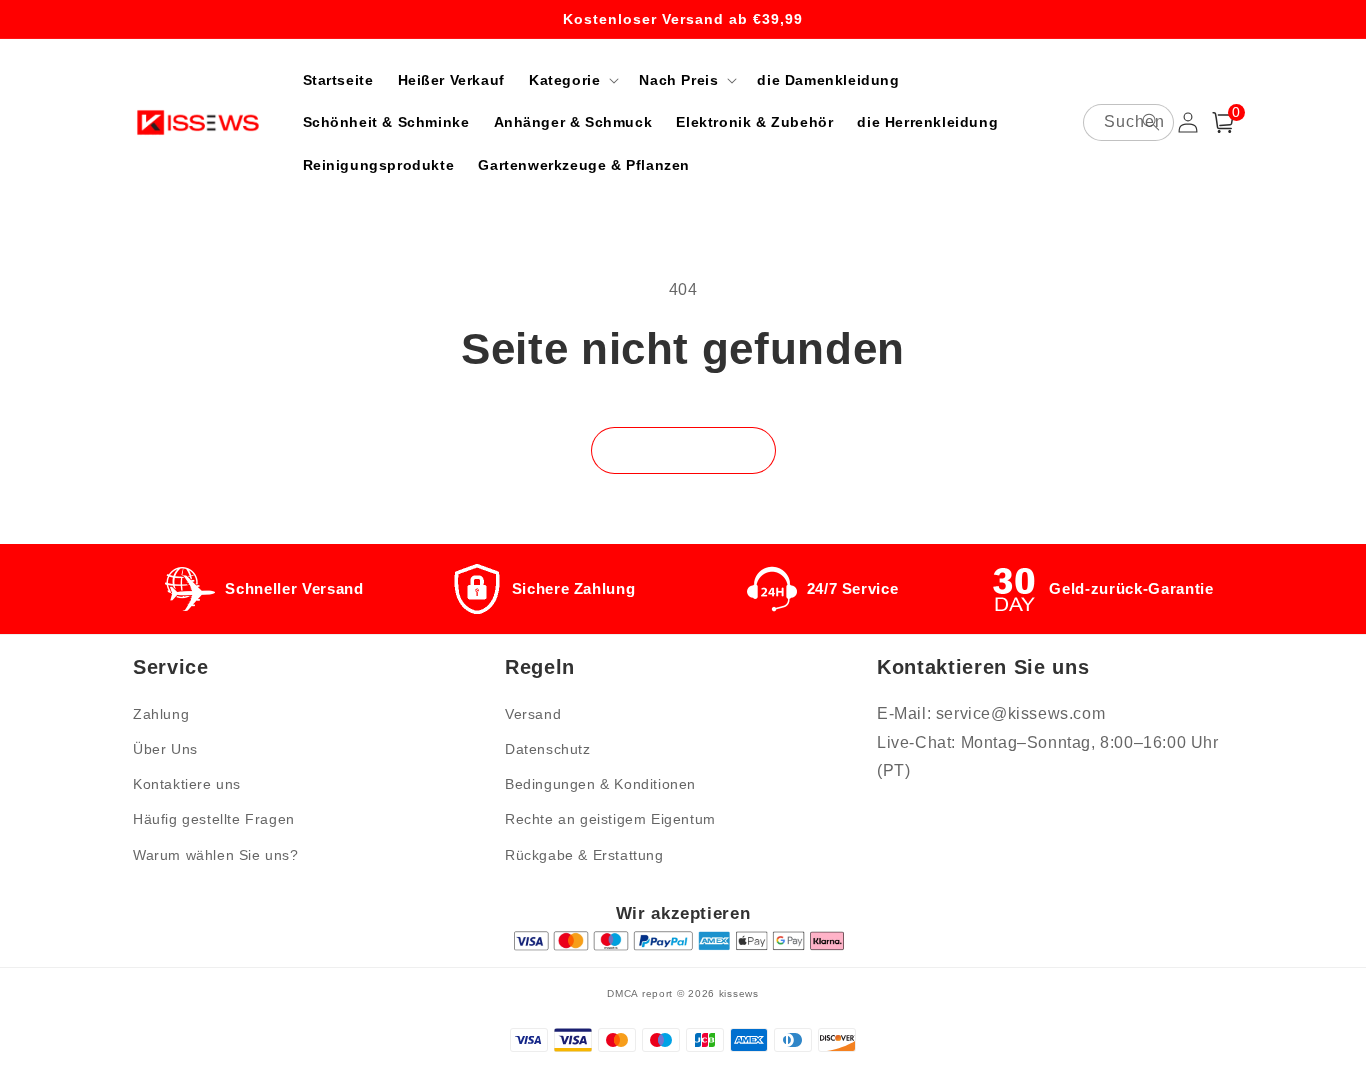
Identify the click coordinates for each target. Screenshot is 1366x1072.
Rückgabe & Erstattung (584, 855)
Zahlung (161, 714)
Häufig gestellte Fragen (214, 819)
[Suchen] (1151, 122)
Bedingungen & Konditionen (600, 784)
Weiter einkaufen (683, 449)
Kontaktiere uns (187, 784)
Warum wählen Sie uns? (216, 855)
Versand (533, 714)
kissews (739, 993)
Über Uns (165, 749)
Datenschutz (548, 749)
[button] (572, 80)
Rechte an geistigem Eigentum (610, 819)
